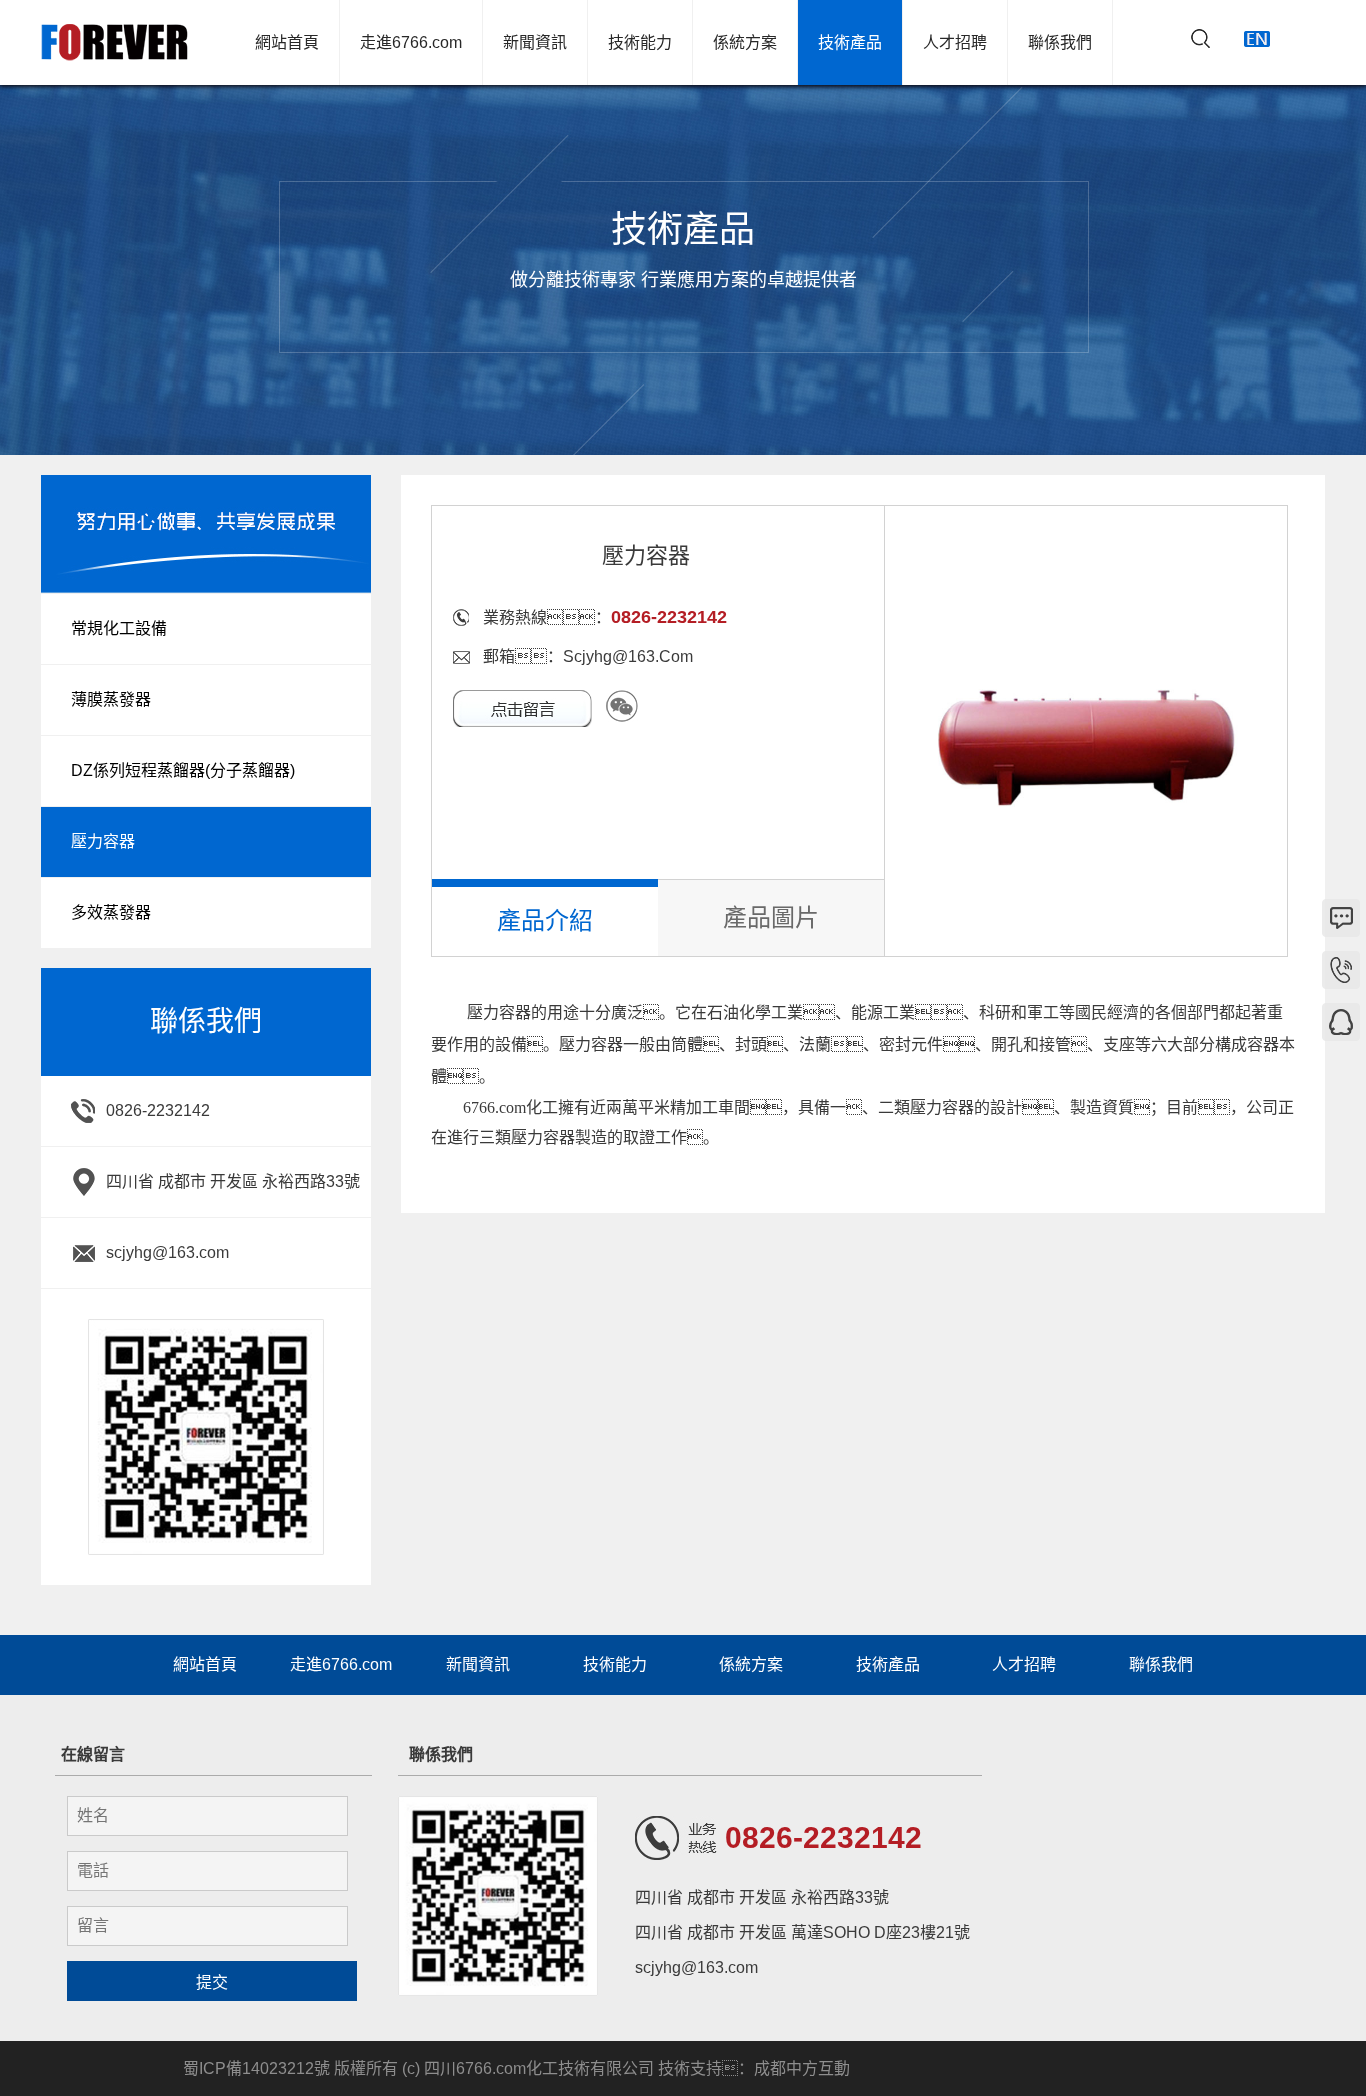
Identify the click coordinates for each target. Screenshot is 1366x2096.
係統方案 (745, 42)
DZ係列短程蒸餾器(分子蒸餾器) (183, 770)
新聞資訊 (535, 42)
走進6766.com (411, 42)
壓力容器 (103, 841)
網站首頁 (287, 42)
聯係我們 (1060, 42)
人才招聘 (955, 42)
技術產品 (850, 42)
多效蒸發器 (111, 912)
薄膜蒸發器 (111, 699)
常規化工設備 (119, 628)
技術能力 (640, 42)
